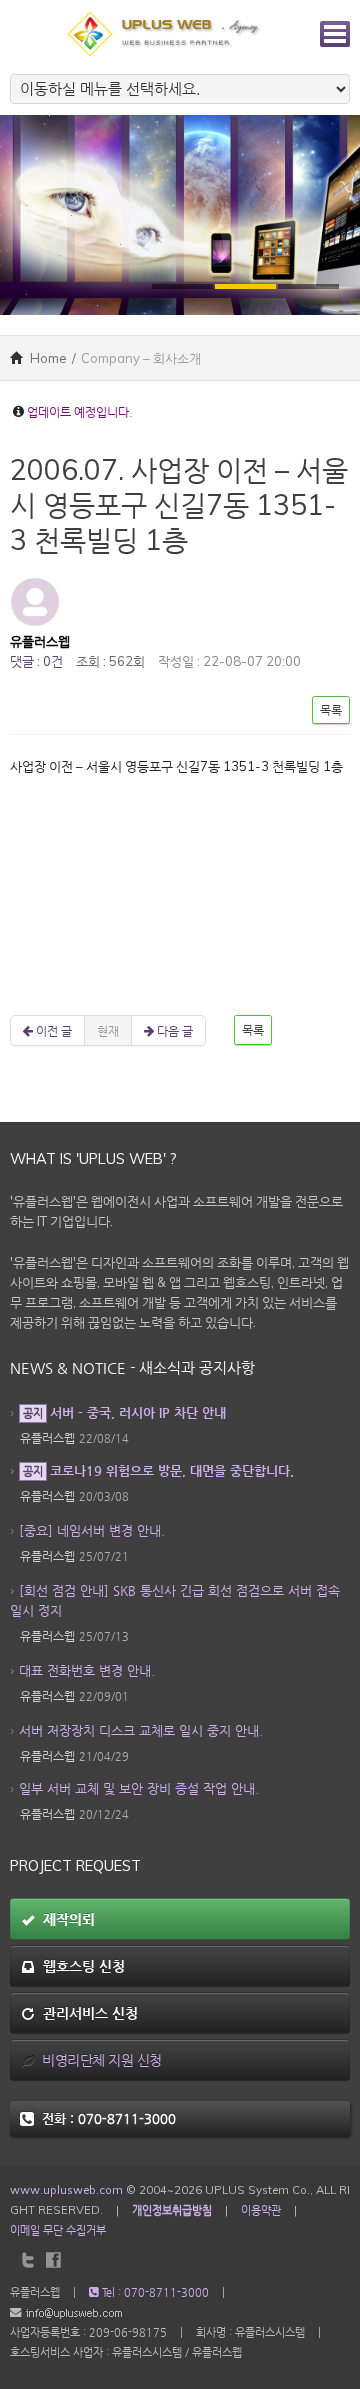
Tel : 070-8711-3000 (154, 2292)
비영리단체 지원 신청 (98, 2060)
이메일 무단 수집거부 (58, 2230)
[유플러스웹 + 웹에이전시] (165, 32)
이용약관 (261, 2210)
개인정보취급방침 (172, 2210)
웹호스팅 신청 (80, 1966)
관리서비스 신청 (86, 2013)
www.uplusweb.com (66, 2190)
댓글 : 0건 (36, 661)
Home (47, 358)
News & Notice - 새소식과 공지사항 (132, 1368)
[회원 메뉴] (335, 34)
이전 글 (52, 1030)
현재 (108, 1030)
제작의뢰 (65, 1919)
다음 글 (173, 1030)
